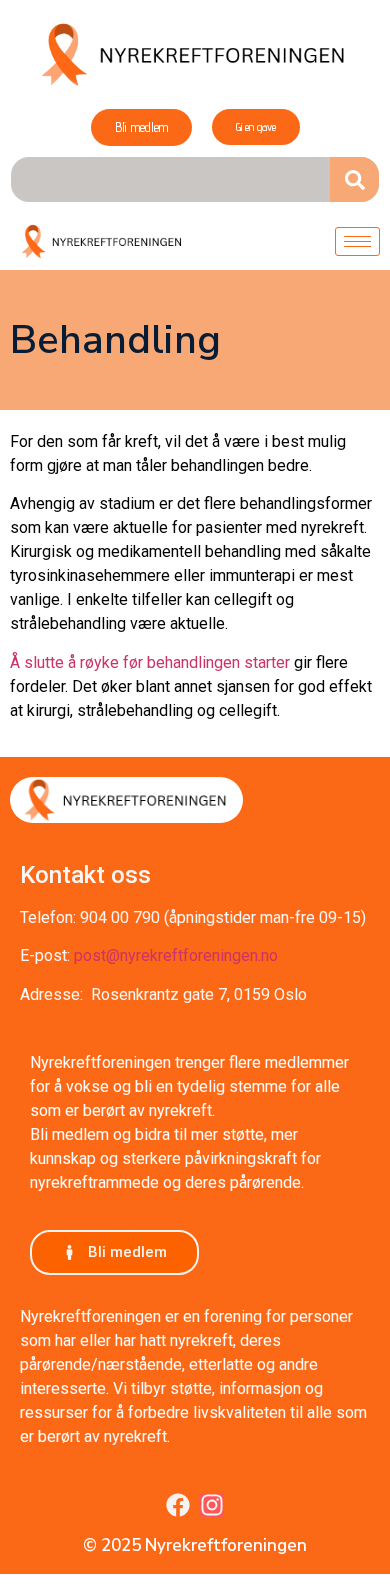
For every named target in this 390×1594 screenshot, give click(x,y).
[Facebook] (178, 1505)
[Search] (354, 179)
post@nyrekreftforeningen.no (176, 955)
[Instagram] (212, 1505)
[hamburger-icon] (357, 241)
